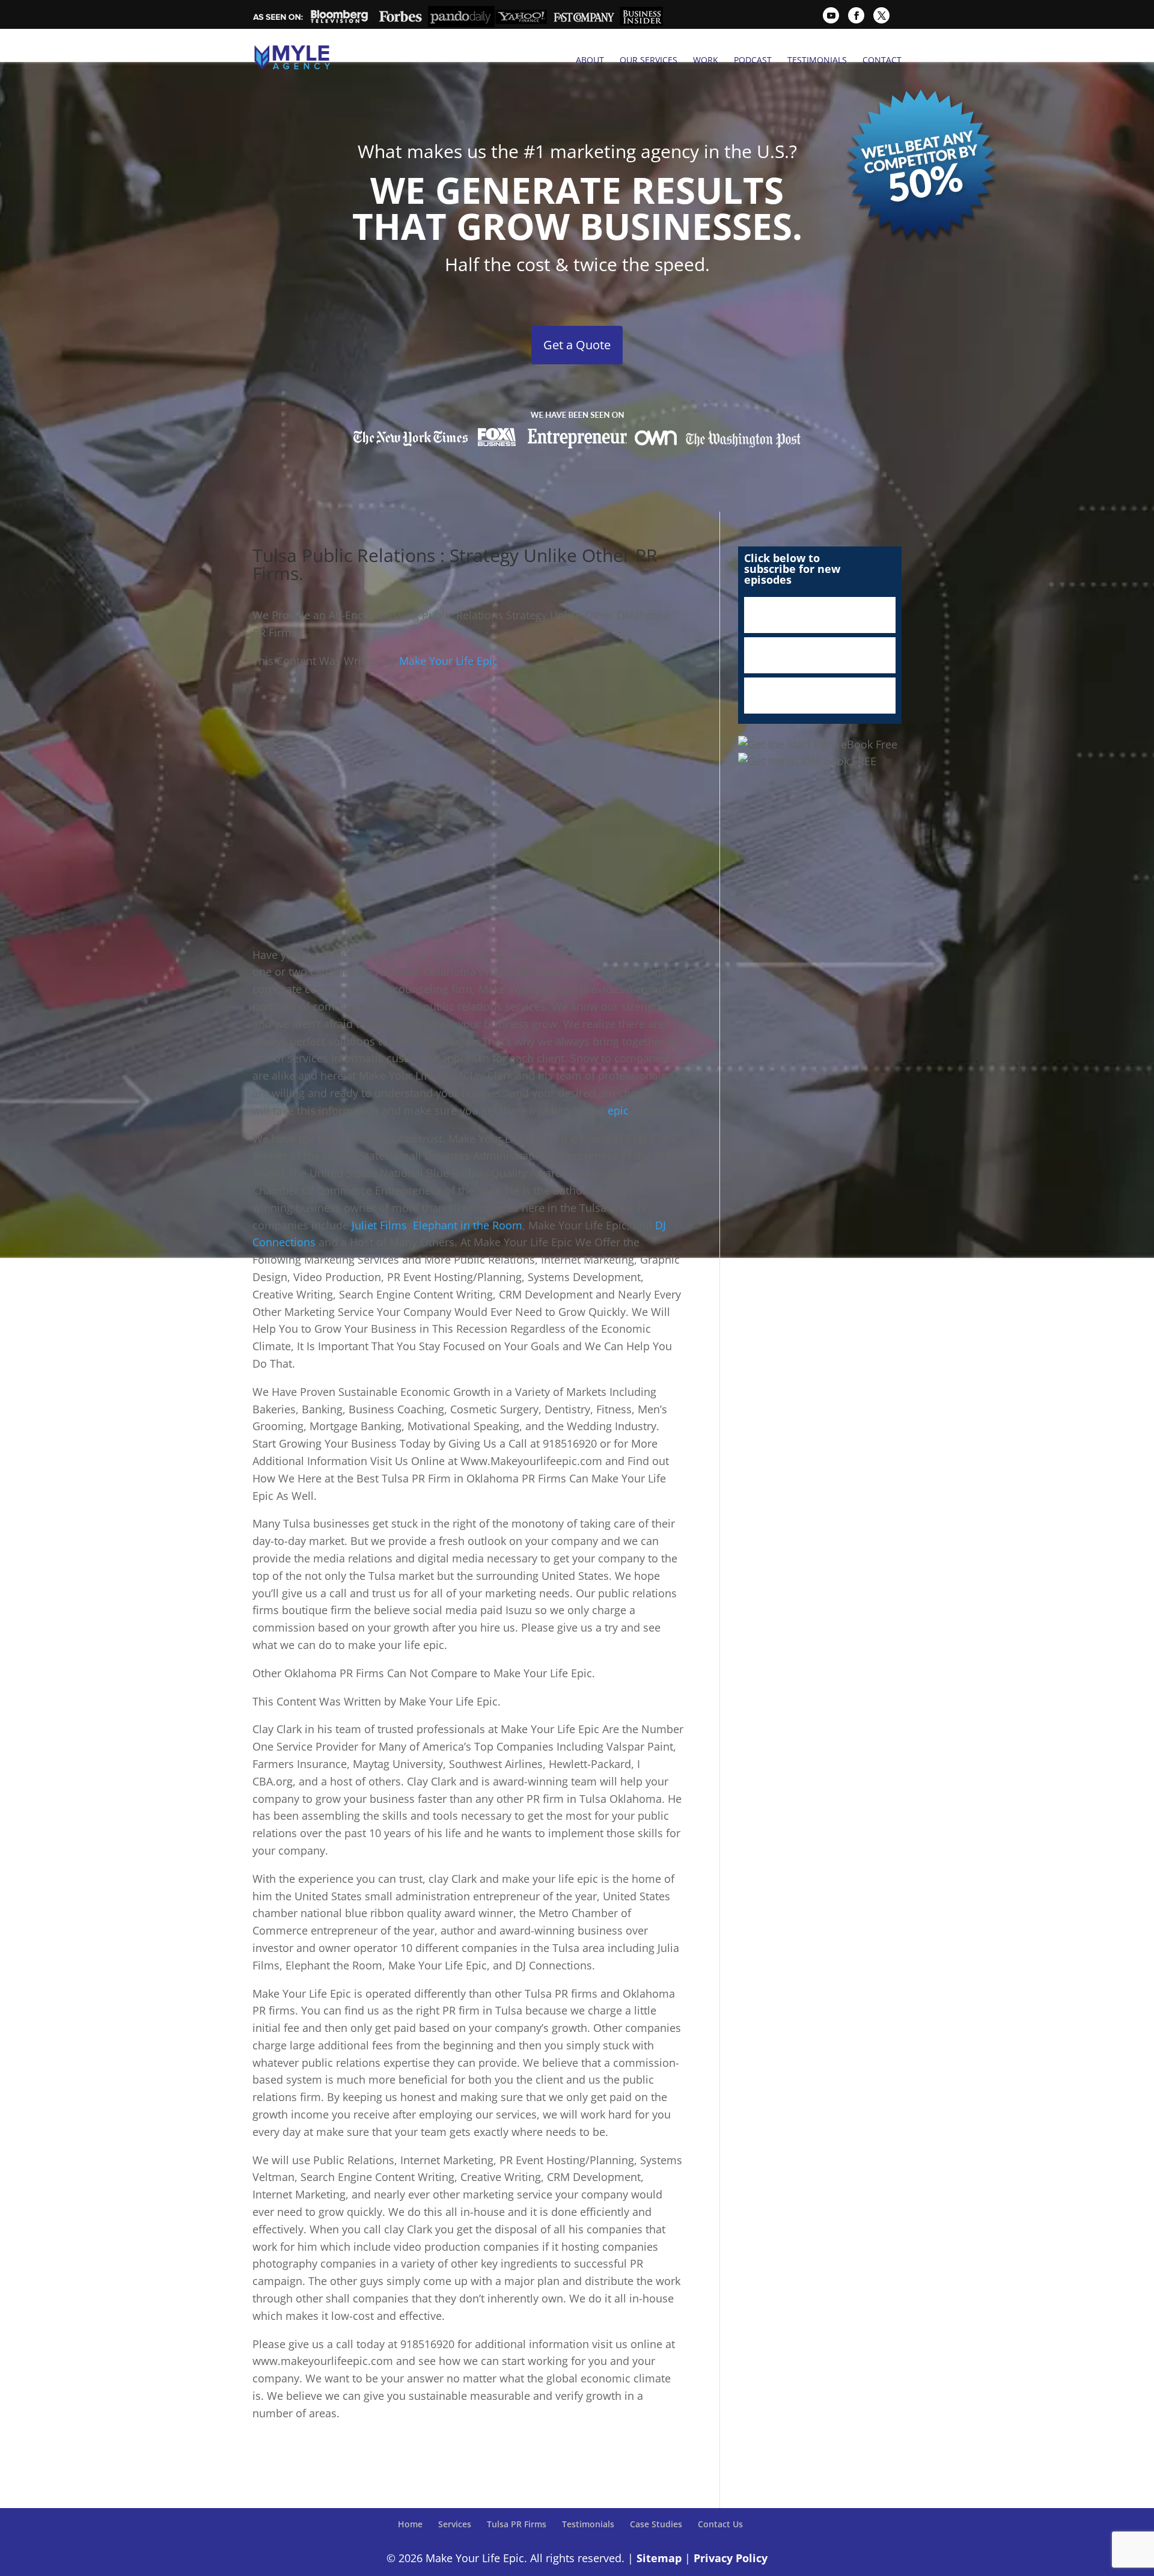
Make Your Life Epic (448, 661)
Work (706, 60)
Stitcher (820, 655)
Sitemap (659, 2558)
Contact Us (720, 2524)
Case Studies (656, 2524)
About (590, 60)
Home (410, 2524)
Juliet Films (379, 1225)
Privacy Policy (731, 2558)
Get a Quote (577, 345)
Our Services (649, 60)
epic (620, 1110)
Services (455, 2524)
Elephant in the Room (468, 1225)
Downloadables (820, 696)
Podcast (753, 60)
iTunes (820, 615)
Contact (882, 60)
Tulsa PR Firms (517, 2524)
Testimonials (817, 60)
